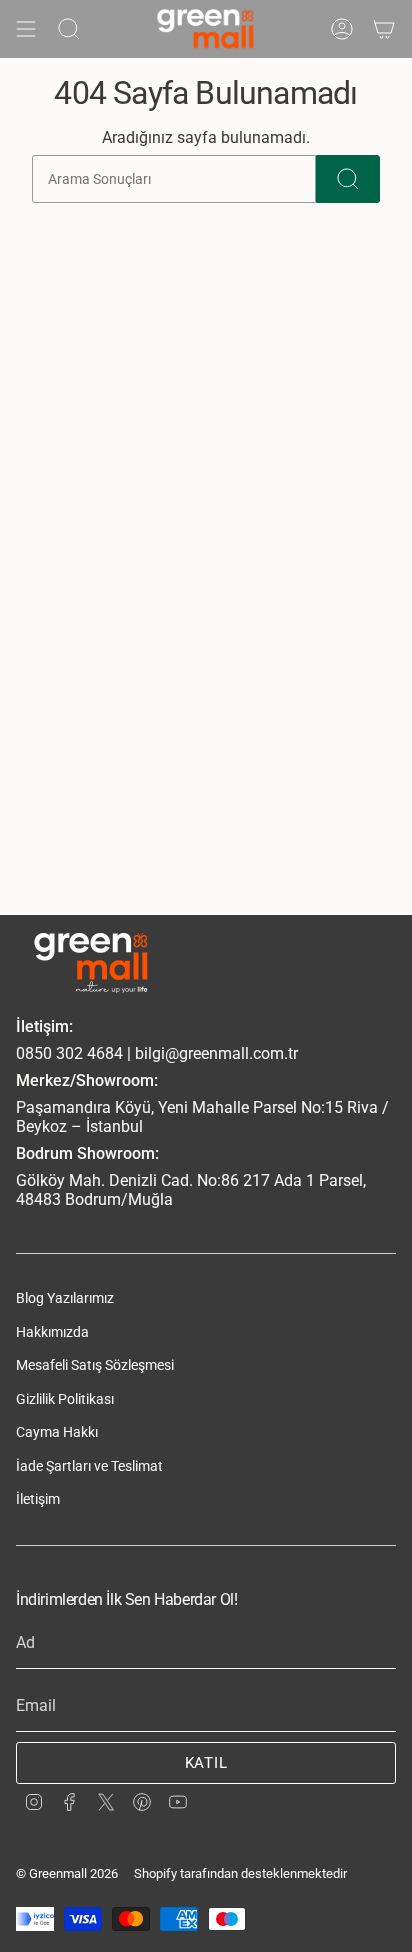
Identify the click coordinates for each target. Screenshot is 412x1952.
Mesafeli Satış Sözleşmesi (95, 1365)
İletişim (38, 1499)
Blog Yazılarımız (65, 1298)
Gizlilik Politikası (65, 1399)
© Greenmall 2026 (67, 1873)
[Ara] (348, 179)
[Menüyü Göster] (26, 29)
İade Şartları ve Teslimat (89, 1466)
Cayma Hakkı (57, 1432)
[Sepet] (384, 29)
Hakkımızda (52, 1332)
